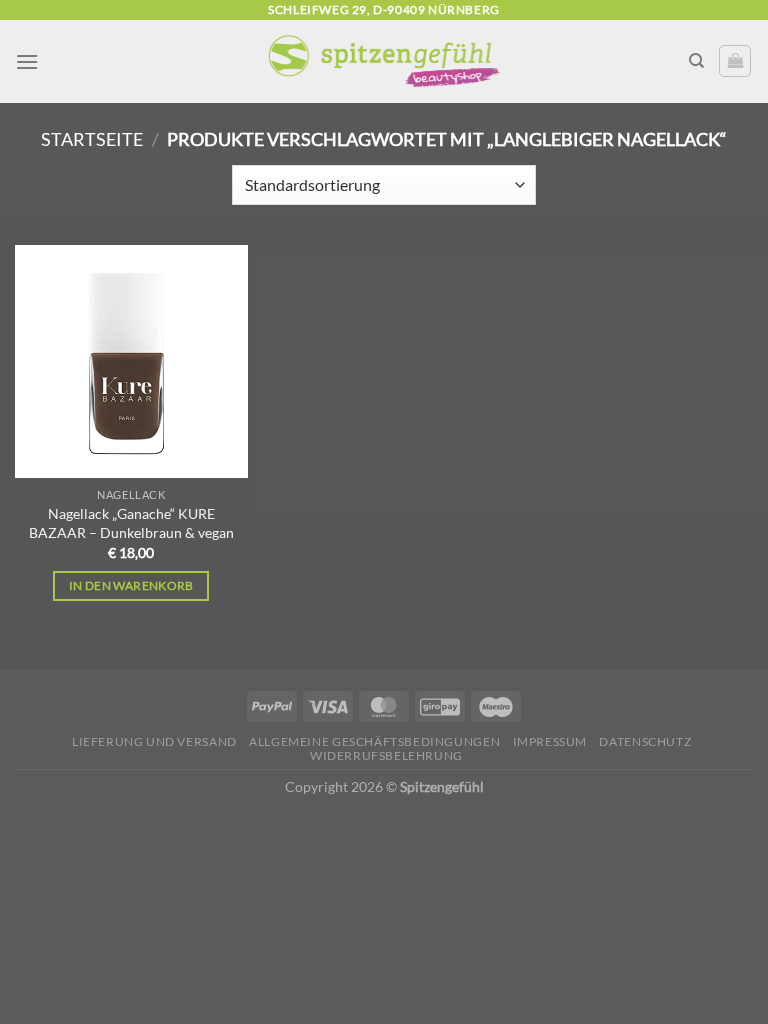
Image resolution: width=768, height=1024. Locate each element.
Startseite (92, 139)
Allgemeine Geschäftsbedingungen (374, 741)
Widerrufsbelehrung (386, 755)
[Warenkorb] (735, 61)
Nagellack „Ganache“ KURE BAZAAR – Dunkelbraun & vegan (131, 523)
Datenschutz (645, 741)
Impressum (550, 741)
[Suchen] (696, 61)
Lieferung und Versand (154, 741)
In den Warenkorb (131, 585)
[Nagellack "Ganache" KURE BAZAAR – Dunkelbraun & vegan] (131, 361)
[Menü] (27, 61)
